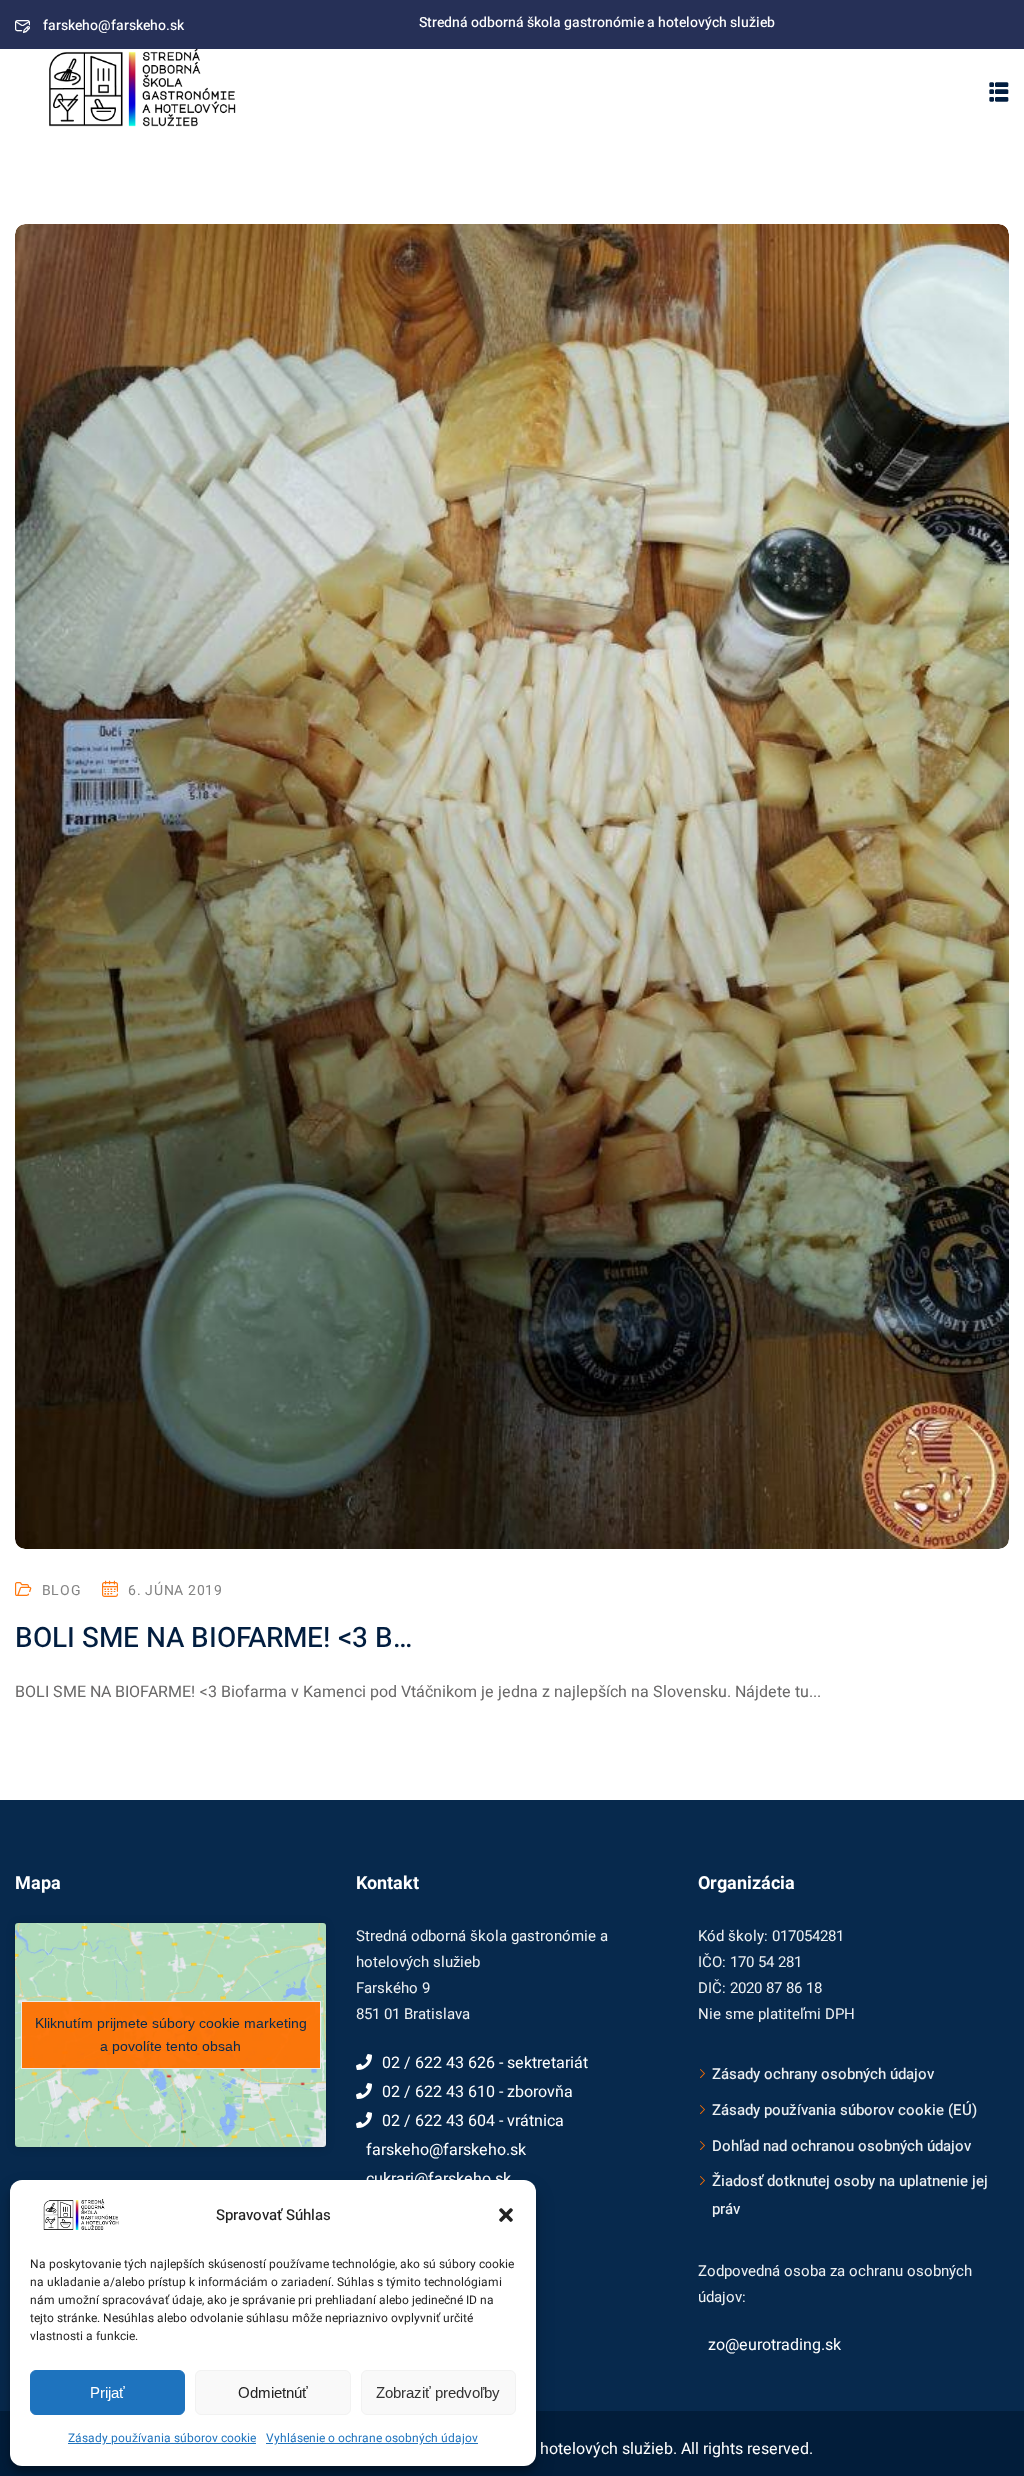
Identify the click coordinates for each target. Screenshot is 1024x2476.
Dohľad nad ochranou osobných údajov (841, 2146)
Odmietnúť (273, 2392)
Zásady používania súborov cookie (162, 2438)
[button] (506, 2215)
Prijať (107, 2392)
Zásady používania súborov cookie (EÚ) (844, 2110)
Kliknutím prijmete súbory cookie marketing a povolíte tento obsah (171, 2034)
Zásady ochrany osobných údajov (823, 2074)
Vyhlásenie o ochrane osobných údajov (372, 2438)
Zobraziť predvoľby (438, 2392)
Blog (62, 1590)
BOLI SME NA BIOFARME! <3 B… (213, 1638)
